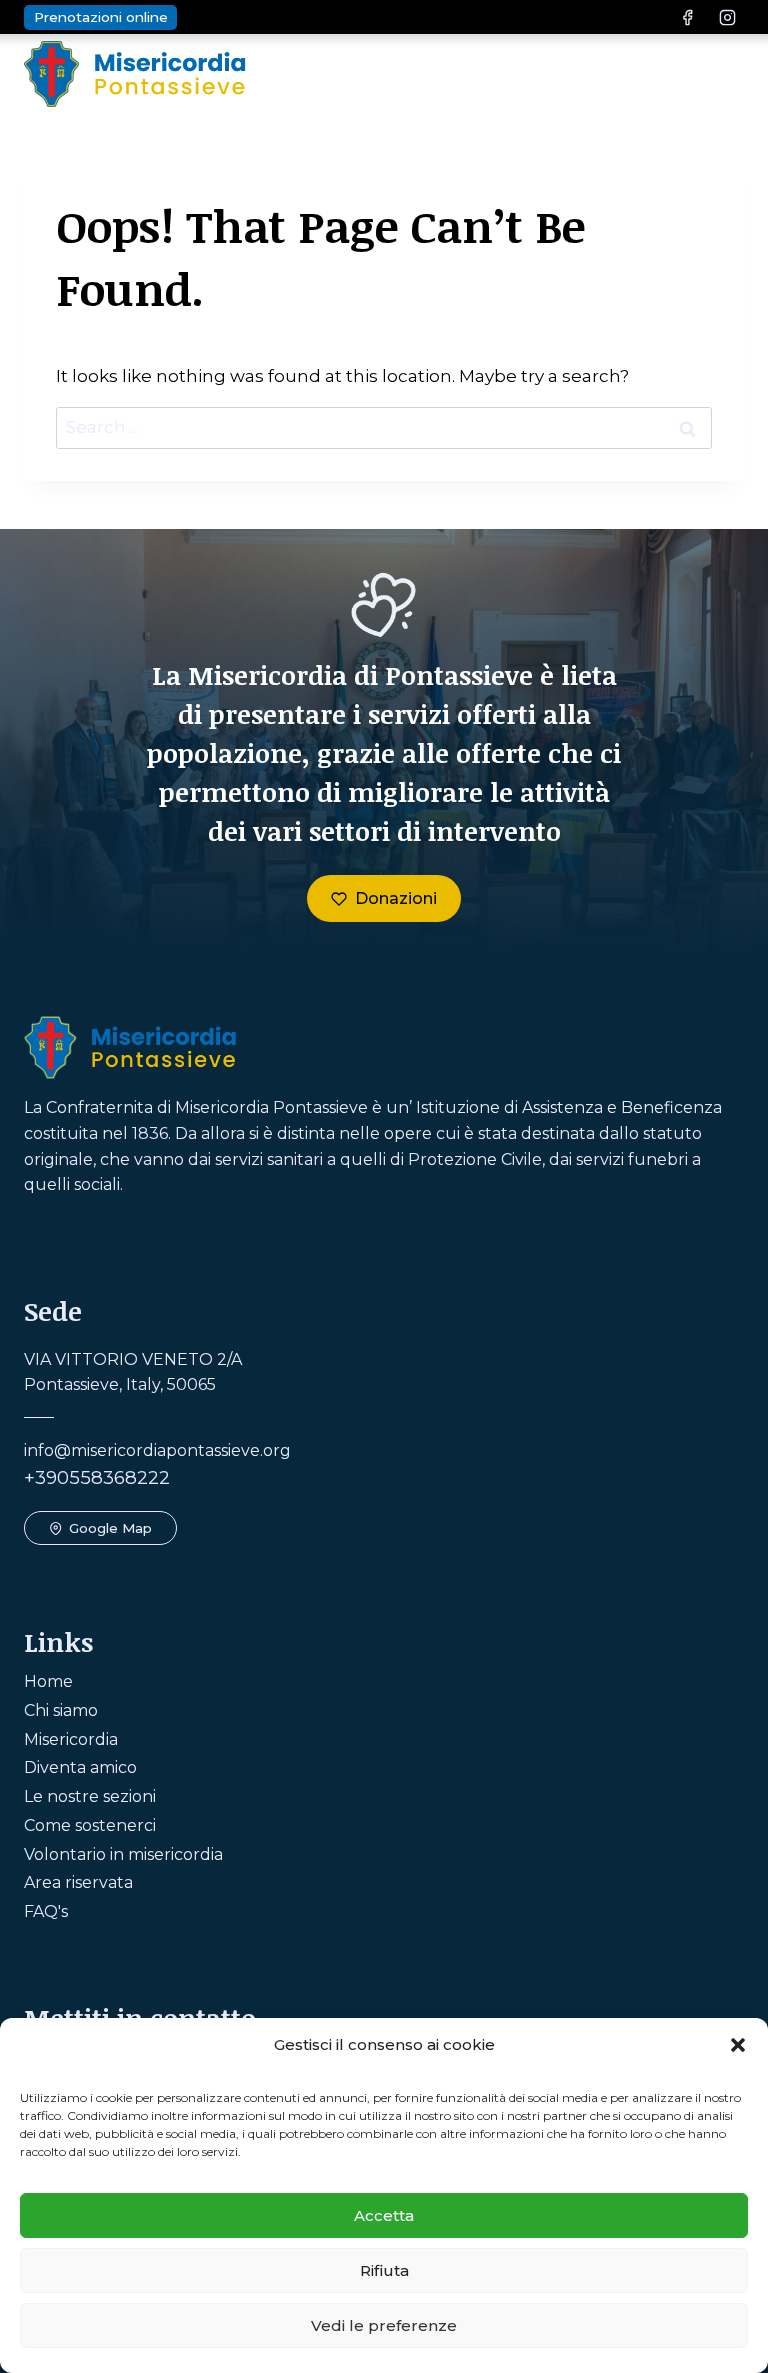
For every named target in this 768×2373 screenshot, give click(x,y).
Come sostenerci (90, 1825)
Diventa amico (80, 1767)
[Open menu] (722, 73)
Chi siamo (61, 1710)
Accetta (384, 2215)
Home (48, 1681)
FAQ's (46, 1911)
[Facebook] (688, 17)
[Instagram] (727, 17)
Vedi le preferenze (384, 2325)
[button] (738, 2045)
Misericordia (71, 1739)
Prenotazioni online (101, 17)
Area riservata (78, 1882)
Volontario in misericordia (123, 1854)
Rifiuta (384, 2270)
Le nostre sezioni (90, 1796)
